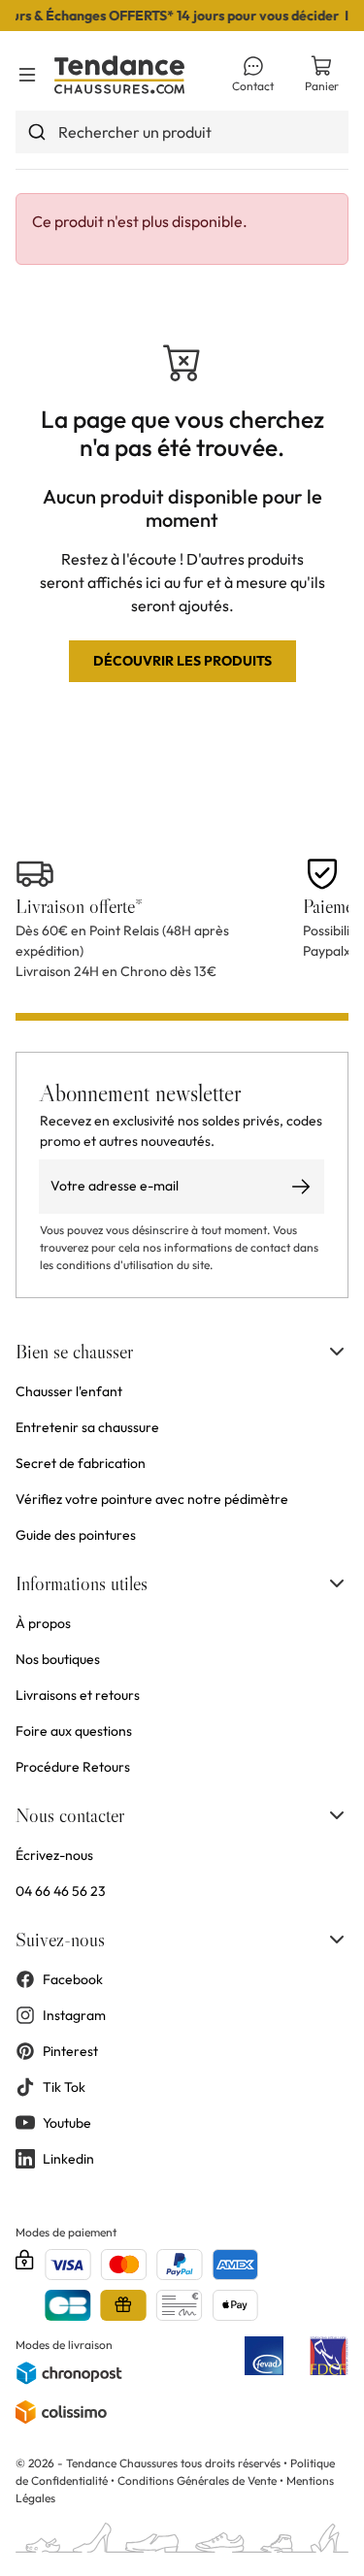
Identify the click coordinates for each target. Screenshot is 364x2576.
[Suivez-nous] (337, 1940)
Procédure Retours (73, 1767)
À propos (43, 1623)
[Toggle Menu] (27, 75)
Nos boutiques (58, 1659)
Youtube (67, 2123)
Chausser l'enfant (69, 1391)
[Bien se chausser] (337, 1352)
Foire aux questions (74, 1731)
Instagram (74, 2015)
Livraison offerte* (79, 906)
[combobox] (182, 132)
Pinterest (70, 2051)
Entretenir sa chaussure (87, 1427)
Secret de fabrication (81, 1463)
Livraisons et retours (78, 1695)
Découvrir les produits (182, 661)
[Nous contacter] (337, 1815)
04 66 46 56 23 (61, 1891)
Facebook (73, 1979)
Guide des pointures (76, 1535)
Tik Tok (64, 2087)
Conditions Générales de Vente (197, 2480)
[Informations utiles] (337, 1583)
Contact (253, 86)
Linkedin (68, 2159)
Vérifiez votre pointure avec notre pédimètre (152, 1499)
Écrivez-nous (54, 1855)
